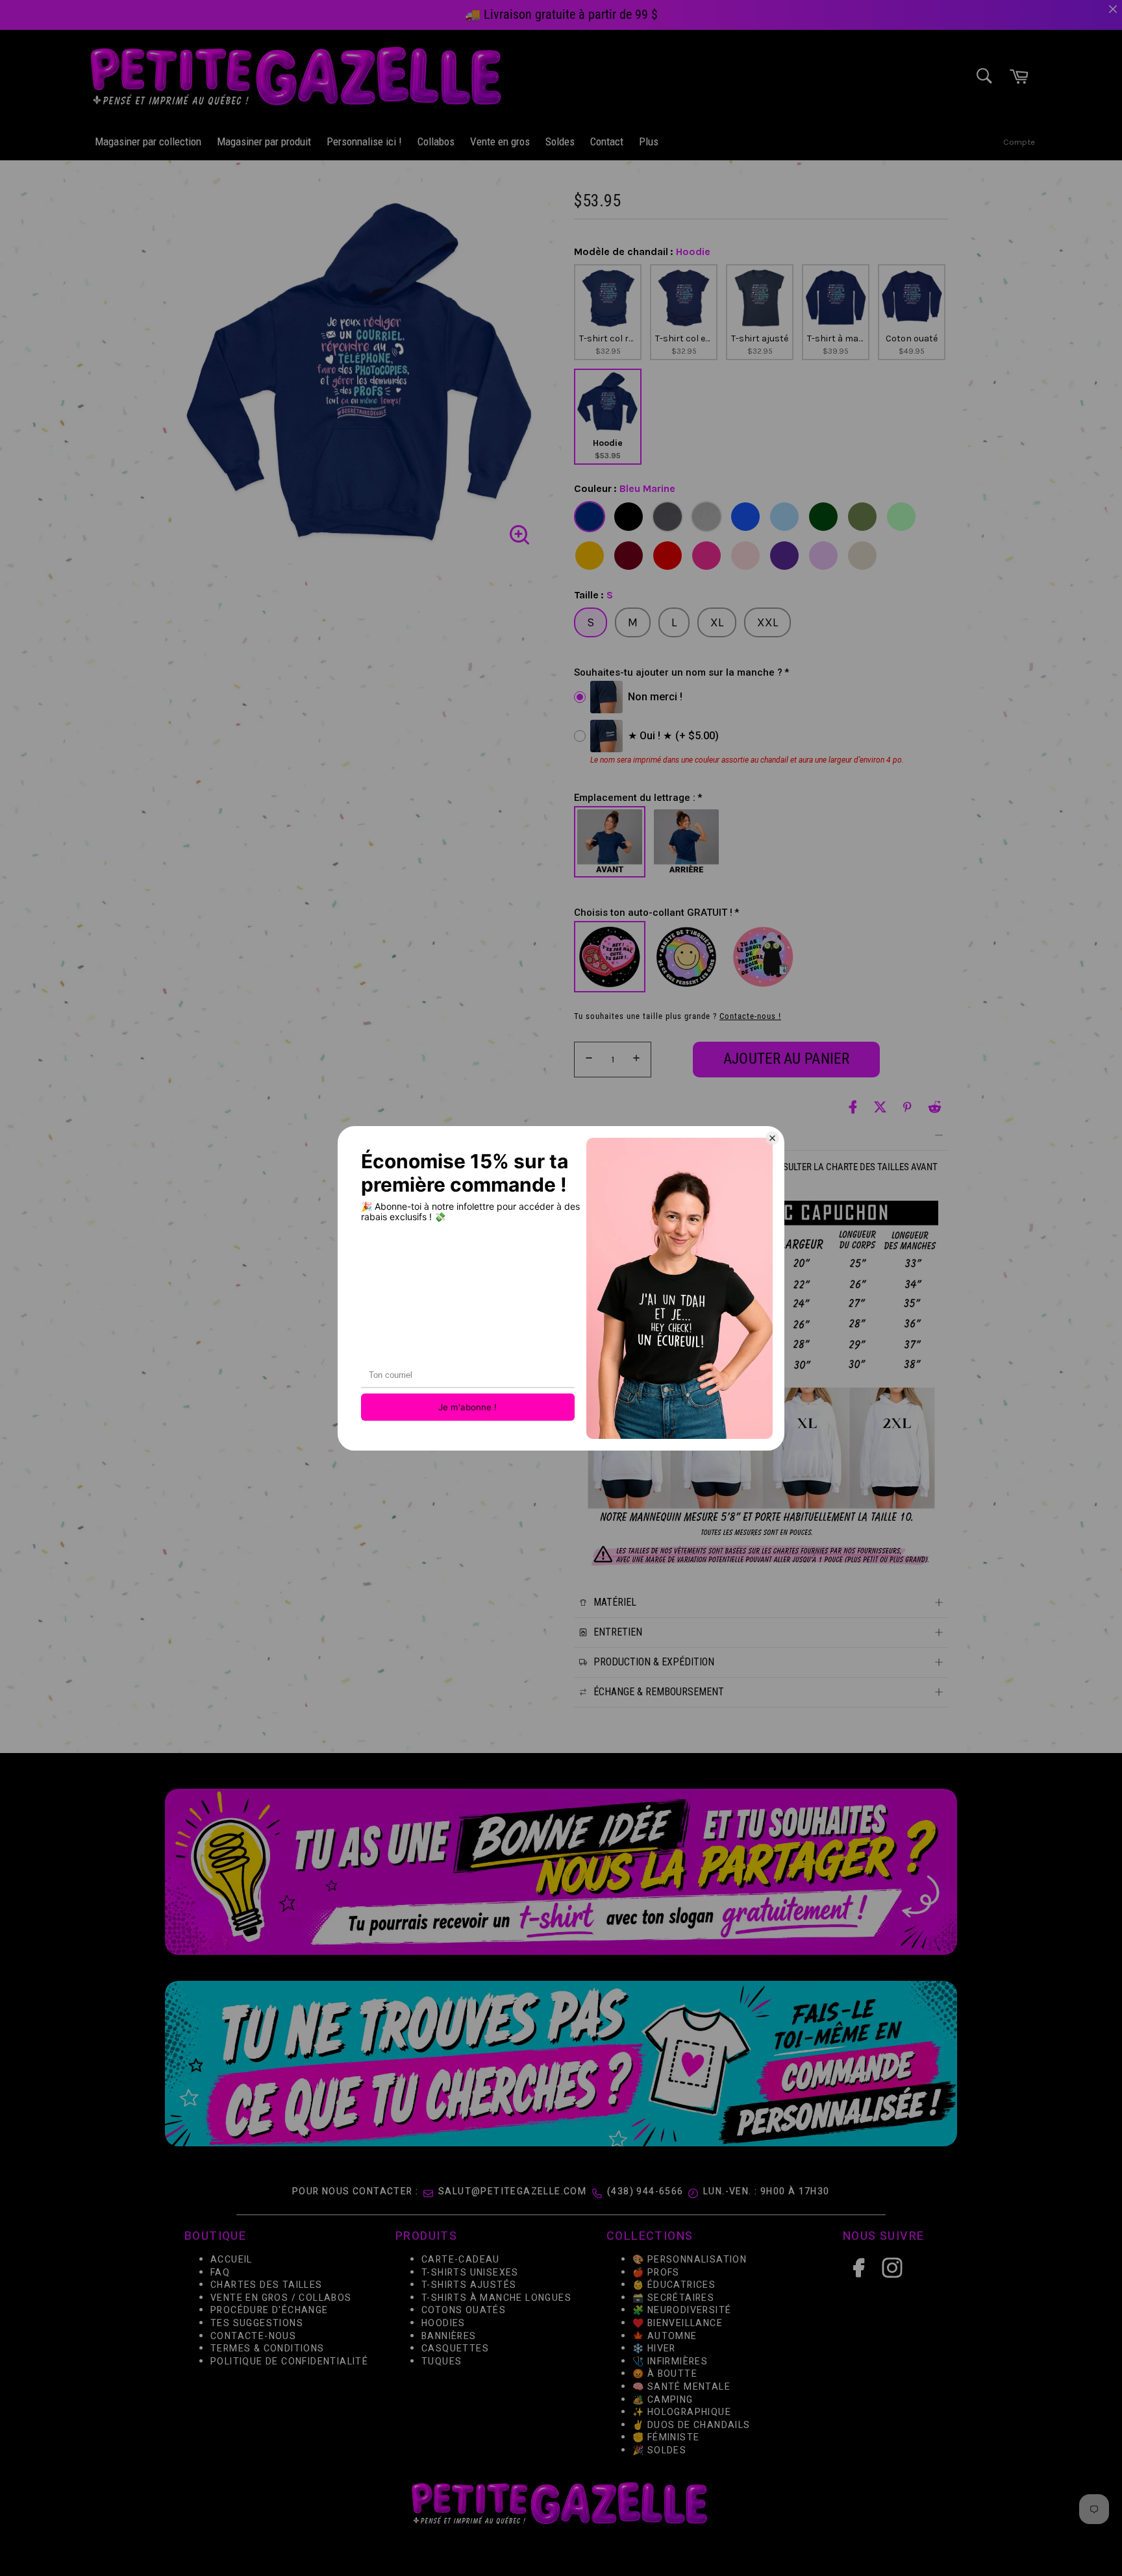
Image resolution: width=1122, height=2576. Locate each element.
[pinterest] (907, 1107)
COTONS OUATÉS (464, 2311)
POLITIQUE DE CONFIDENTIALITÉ (289, 2361)
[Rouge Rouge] (667, 556)
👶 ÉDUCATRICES (674, 2285)
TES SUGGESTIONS (257, 2323)
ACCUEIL (231, 2260)
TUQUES (442, 2361)
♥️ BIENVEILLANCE (678, 2323)
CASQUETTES (455, 2349)
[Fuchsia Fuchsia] (706, 556)
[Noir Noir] (629, 517)
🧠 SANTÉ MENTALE (681, 2387)
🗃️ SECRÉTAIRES (673, 2298)
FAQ (220, 2273)
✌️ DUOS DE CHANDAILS (693, 2425)
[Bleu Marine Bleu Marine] (590, 517)
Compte (1019, 142)
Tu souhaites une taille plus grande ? (678, 1016)
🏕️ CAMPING (663, 2400)
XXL (767, 622)
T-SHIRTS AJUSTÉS (469, 2285)
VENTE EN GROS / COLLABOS (281, 2298)
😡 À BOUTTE (665, 2374)
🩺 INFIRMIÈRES (670, 2361)
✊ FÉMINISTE (666, 2438)
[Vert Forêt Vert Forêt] (823, 517)
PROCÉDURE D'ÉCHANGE (269, 2311)
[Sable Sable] (862, 556)
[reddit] (935, 1107)
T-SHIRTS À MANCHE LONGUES (496, 2298)
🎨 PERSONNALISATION (690, 2260)
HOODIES (443, 2323)
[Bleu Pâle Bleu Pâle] (784, 517)
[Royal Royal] (745, 517)
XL (717, 622)
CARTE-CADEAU (461, 2260)
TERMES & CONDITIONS (268, 2349)
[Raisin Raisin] (784, 556)
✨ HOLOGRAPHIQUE (682, 2412)
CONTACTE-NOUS (253, 2336)
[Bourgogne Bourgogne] (629, 556)
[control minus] (587, 1060)
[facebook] (853, 1107)
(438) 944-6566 (645, 2191)
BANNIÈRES (449, 2336)
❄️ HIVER (654, 2349)
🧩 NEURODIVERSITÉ (682, 2311)
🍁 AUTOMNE (665, 2336)
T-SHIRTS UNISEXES (470, 2273)
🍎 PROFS (656, 2273)
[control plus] (638, 1060)
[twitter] (880, 1107)
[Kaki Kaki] (862, 517)
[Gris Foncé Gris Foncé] (667, 517)
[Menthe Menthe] (901, 517)
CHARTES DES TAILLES (267, 2285)
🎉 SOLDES (659, 2450)
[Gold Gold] (590, 556)
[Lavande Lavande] (823, 556)
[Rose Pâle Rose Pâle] (745, 556)
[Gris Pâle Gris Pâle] (706, 517)
